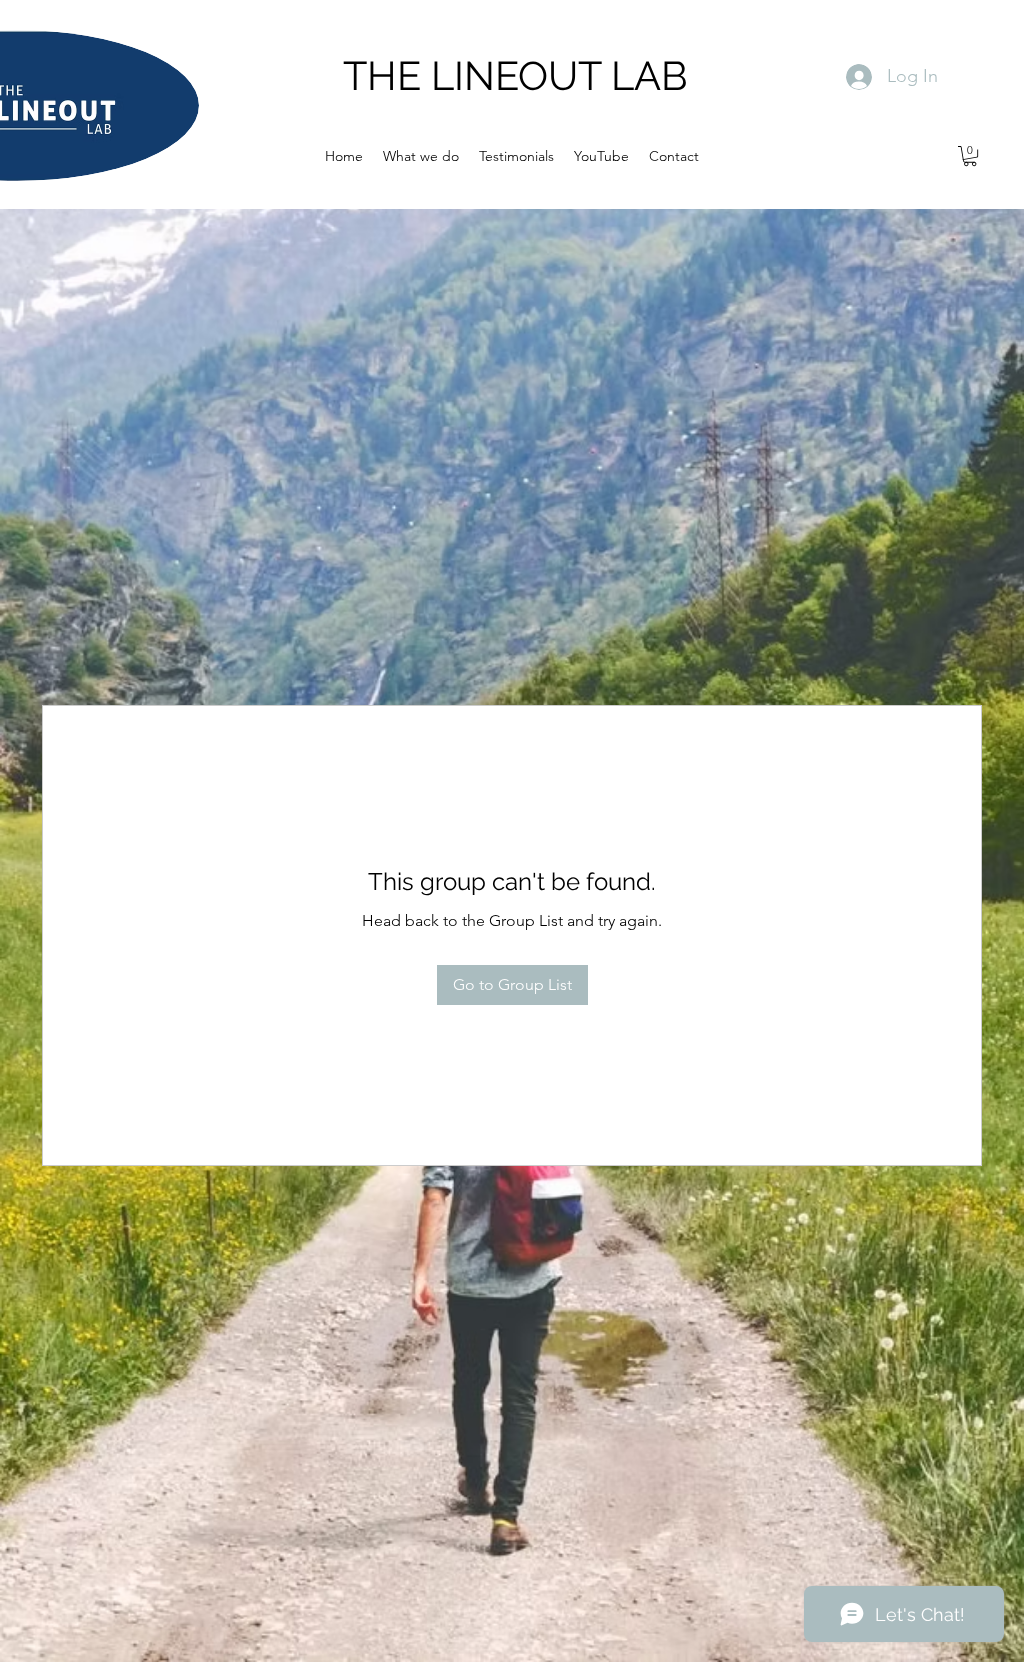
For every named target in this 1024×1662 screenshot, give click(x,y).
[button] (970, 156)
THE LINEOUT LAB (515, 75)
